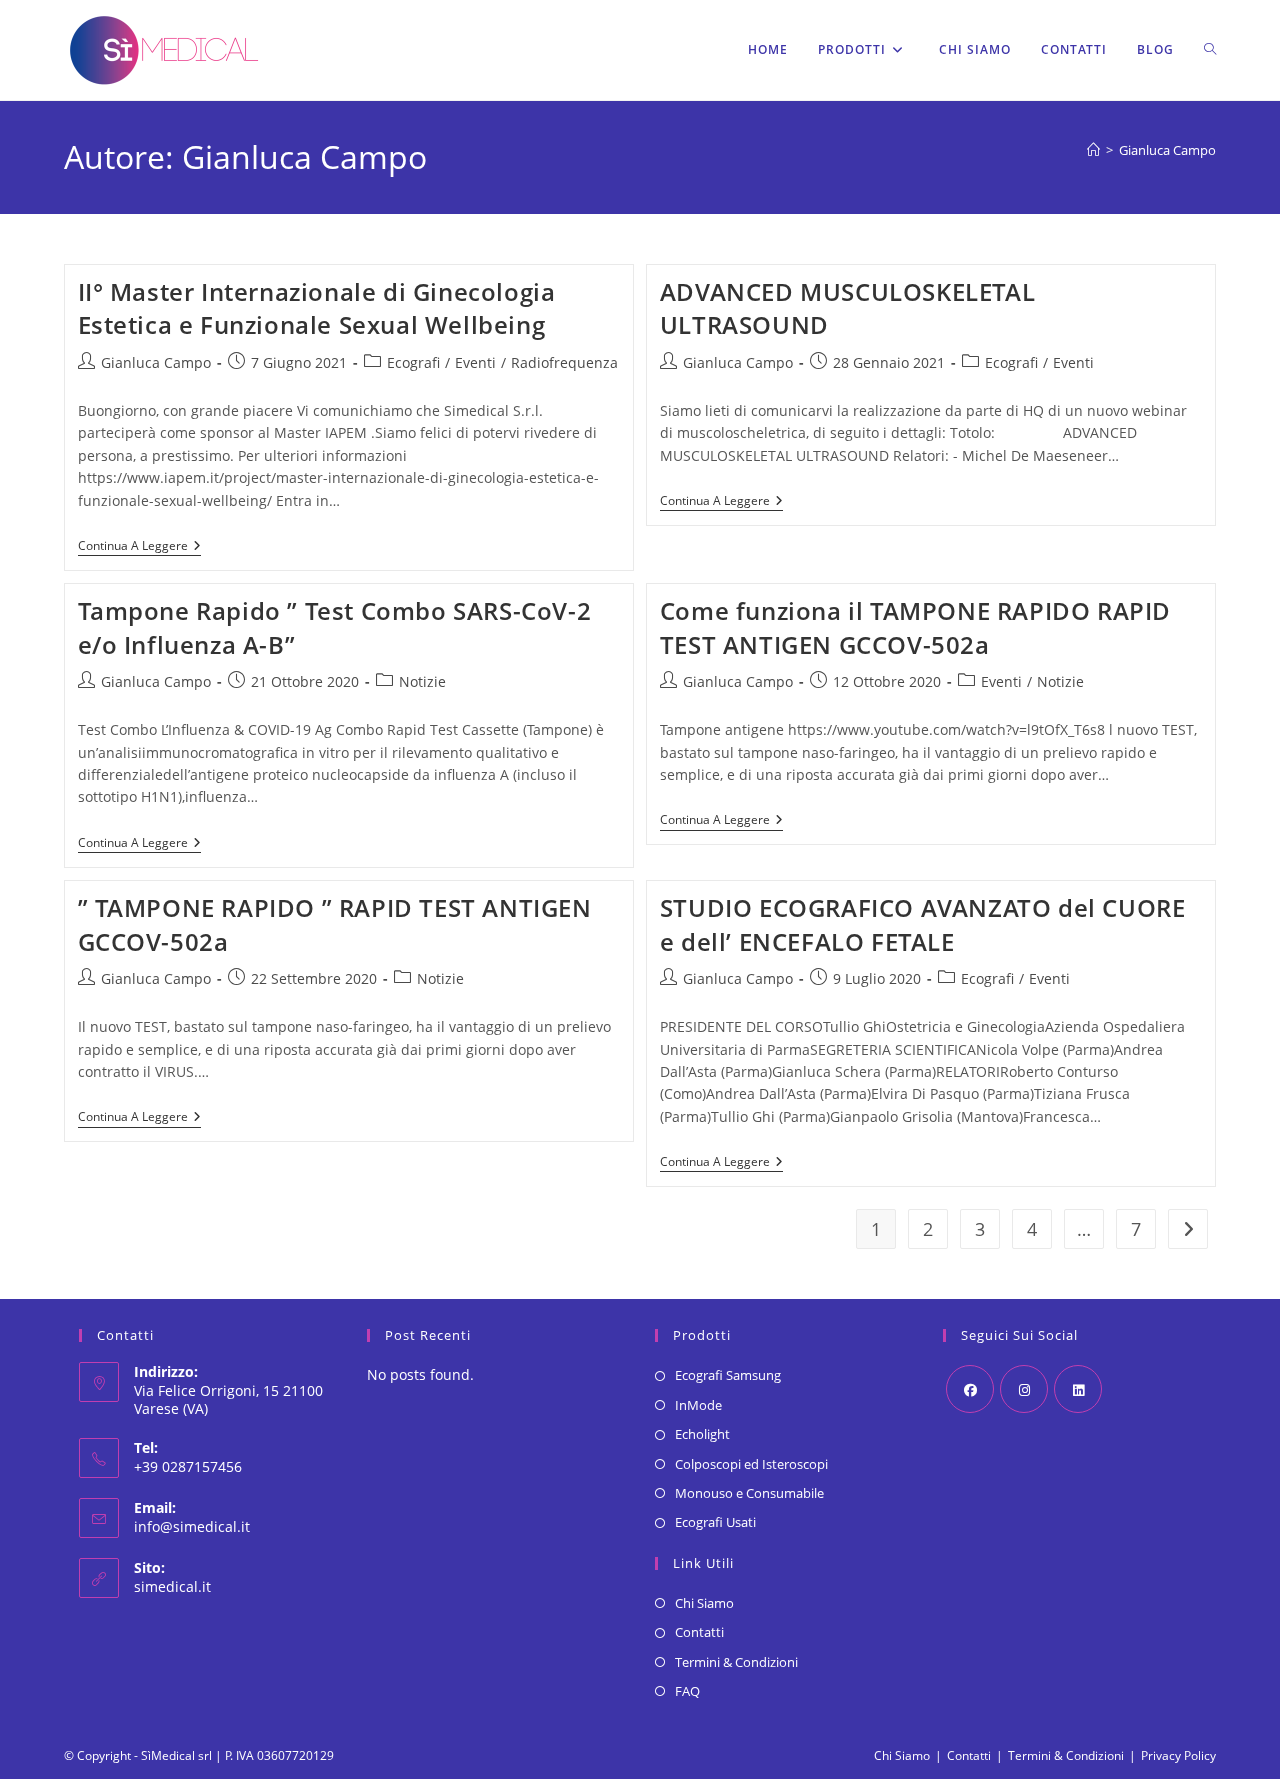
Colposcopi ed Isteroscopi (751, 1464)
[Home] (1093, 150)
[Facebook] (970, 1389)
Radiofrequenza (564, 362)
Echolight (702, 1434)
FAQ (687, 1691)
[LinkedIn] (1078, 1389)
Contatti (699, 1632)
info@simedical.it (192, 1526)
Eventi (475, 362)
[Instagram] (1024, 1389)
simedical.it (172, 1586)
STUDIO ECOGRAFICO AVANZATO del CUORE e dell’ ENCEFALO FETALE (923, 924)
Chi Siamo (704, 1603)
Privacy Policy (1178, 1755)
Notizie (422, 681)
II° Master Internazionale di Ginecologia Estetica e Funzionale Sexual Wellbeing (317, 308)
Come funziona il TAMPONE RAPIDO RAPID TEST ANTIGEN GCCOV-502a (915, 627)
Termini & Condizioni (736, 1662)
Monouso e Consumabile (749, 1493)
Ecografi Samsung (728, 1375)
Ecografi (413, 362)
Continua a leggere (139, 547)
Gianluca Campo (1167, 150)
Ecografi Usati (715, 1522)
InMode (698, 1405)
